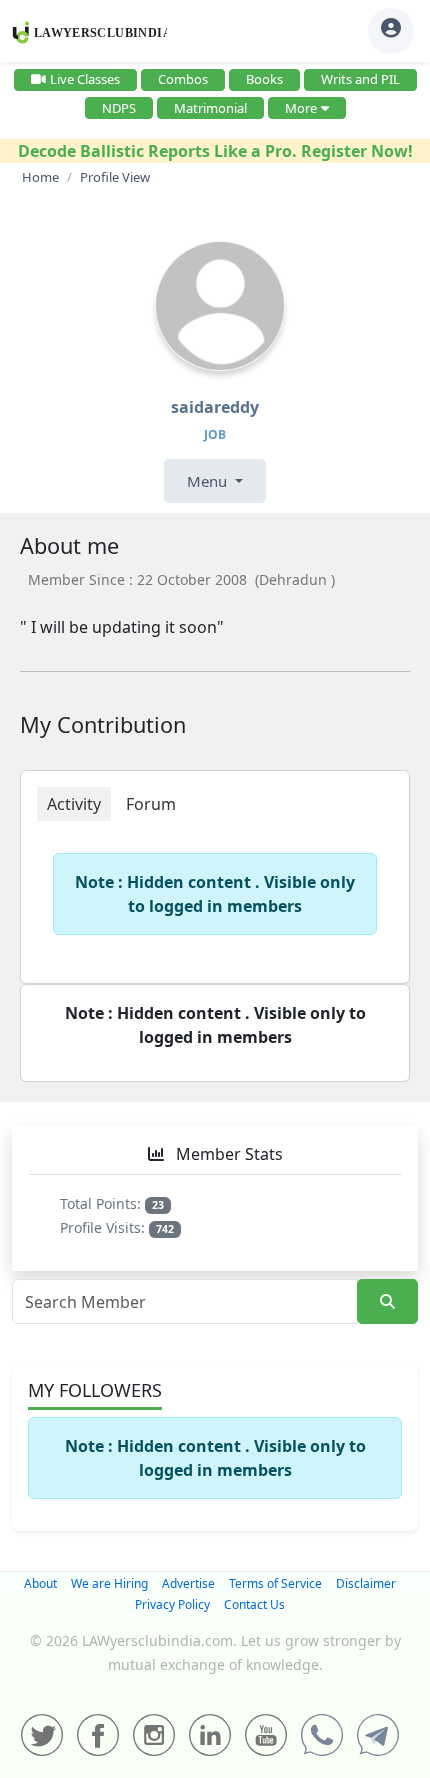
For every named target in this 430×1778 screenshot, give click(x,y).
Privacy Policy (172, 1604)
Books (264, 79)
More (301, 108)
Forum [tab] (151, 804)
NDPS (119, 108)
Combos (183, 79)
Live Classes (85, 79)
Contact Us (254, 1604)
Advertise (188, 1583)
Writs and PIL (360, 79)
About (40, 1583)
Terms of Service (275, 1583)
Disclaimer (366, 1583)
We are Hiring (109, 1583)
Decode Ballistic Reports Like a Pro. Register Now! (215, 151)
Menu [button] (209, 481)
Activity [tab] (74, 804)
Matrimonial (210, 108)
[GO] (387, 1301)
